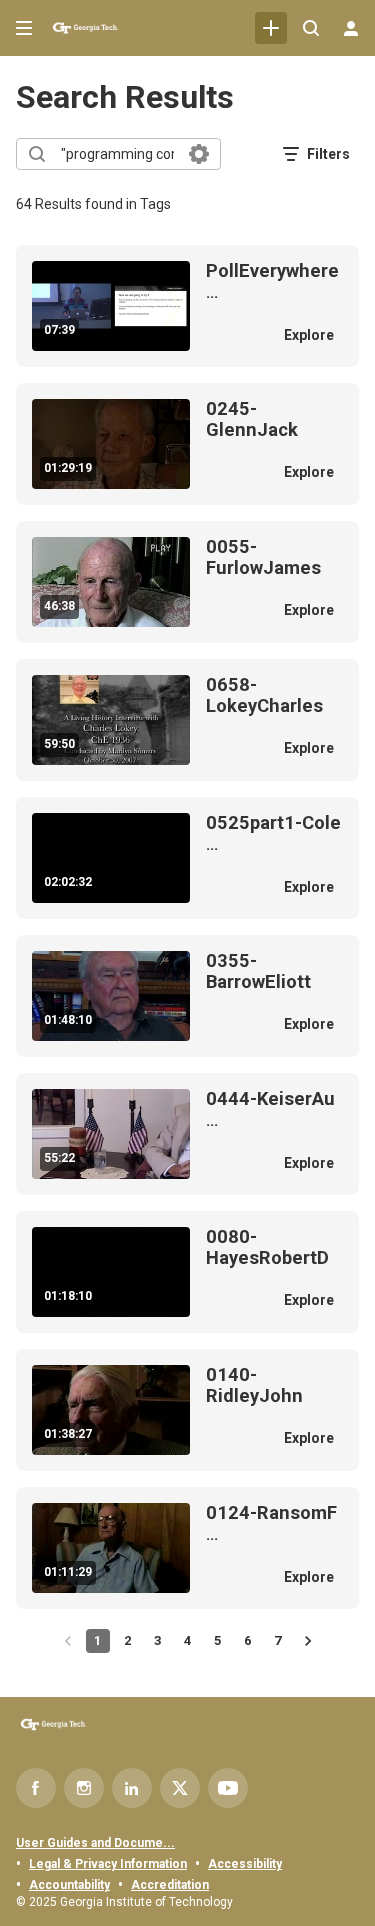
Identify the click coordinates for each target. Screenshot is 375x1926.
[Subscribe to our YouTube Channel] (228, 1788)
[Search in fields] (199, 154)
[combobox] (117, 154)
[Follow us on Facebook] (36, 1788)
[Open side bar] (24, 28)
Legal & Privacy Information (108, 1864)
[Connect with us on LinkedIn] (132, 1788)
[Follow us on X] (180, 1788)
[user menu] (351, 28)
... (272, 281)
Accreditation (170, 1885)
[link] (271, 28)
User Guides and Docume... (95, 1843)
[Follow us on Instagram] (84, 1788)
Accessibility (245, 1864)
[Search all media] (311, 28)
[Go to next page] (308, 1641)
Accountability (69, 1885)
